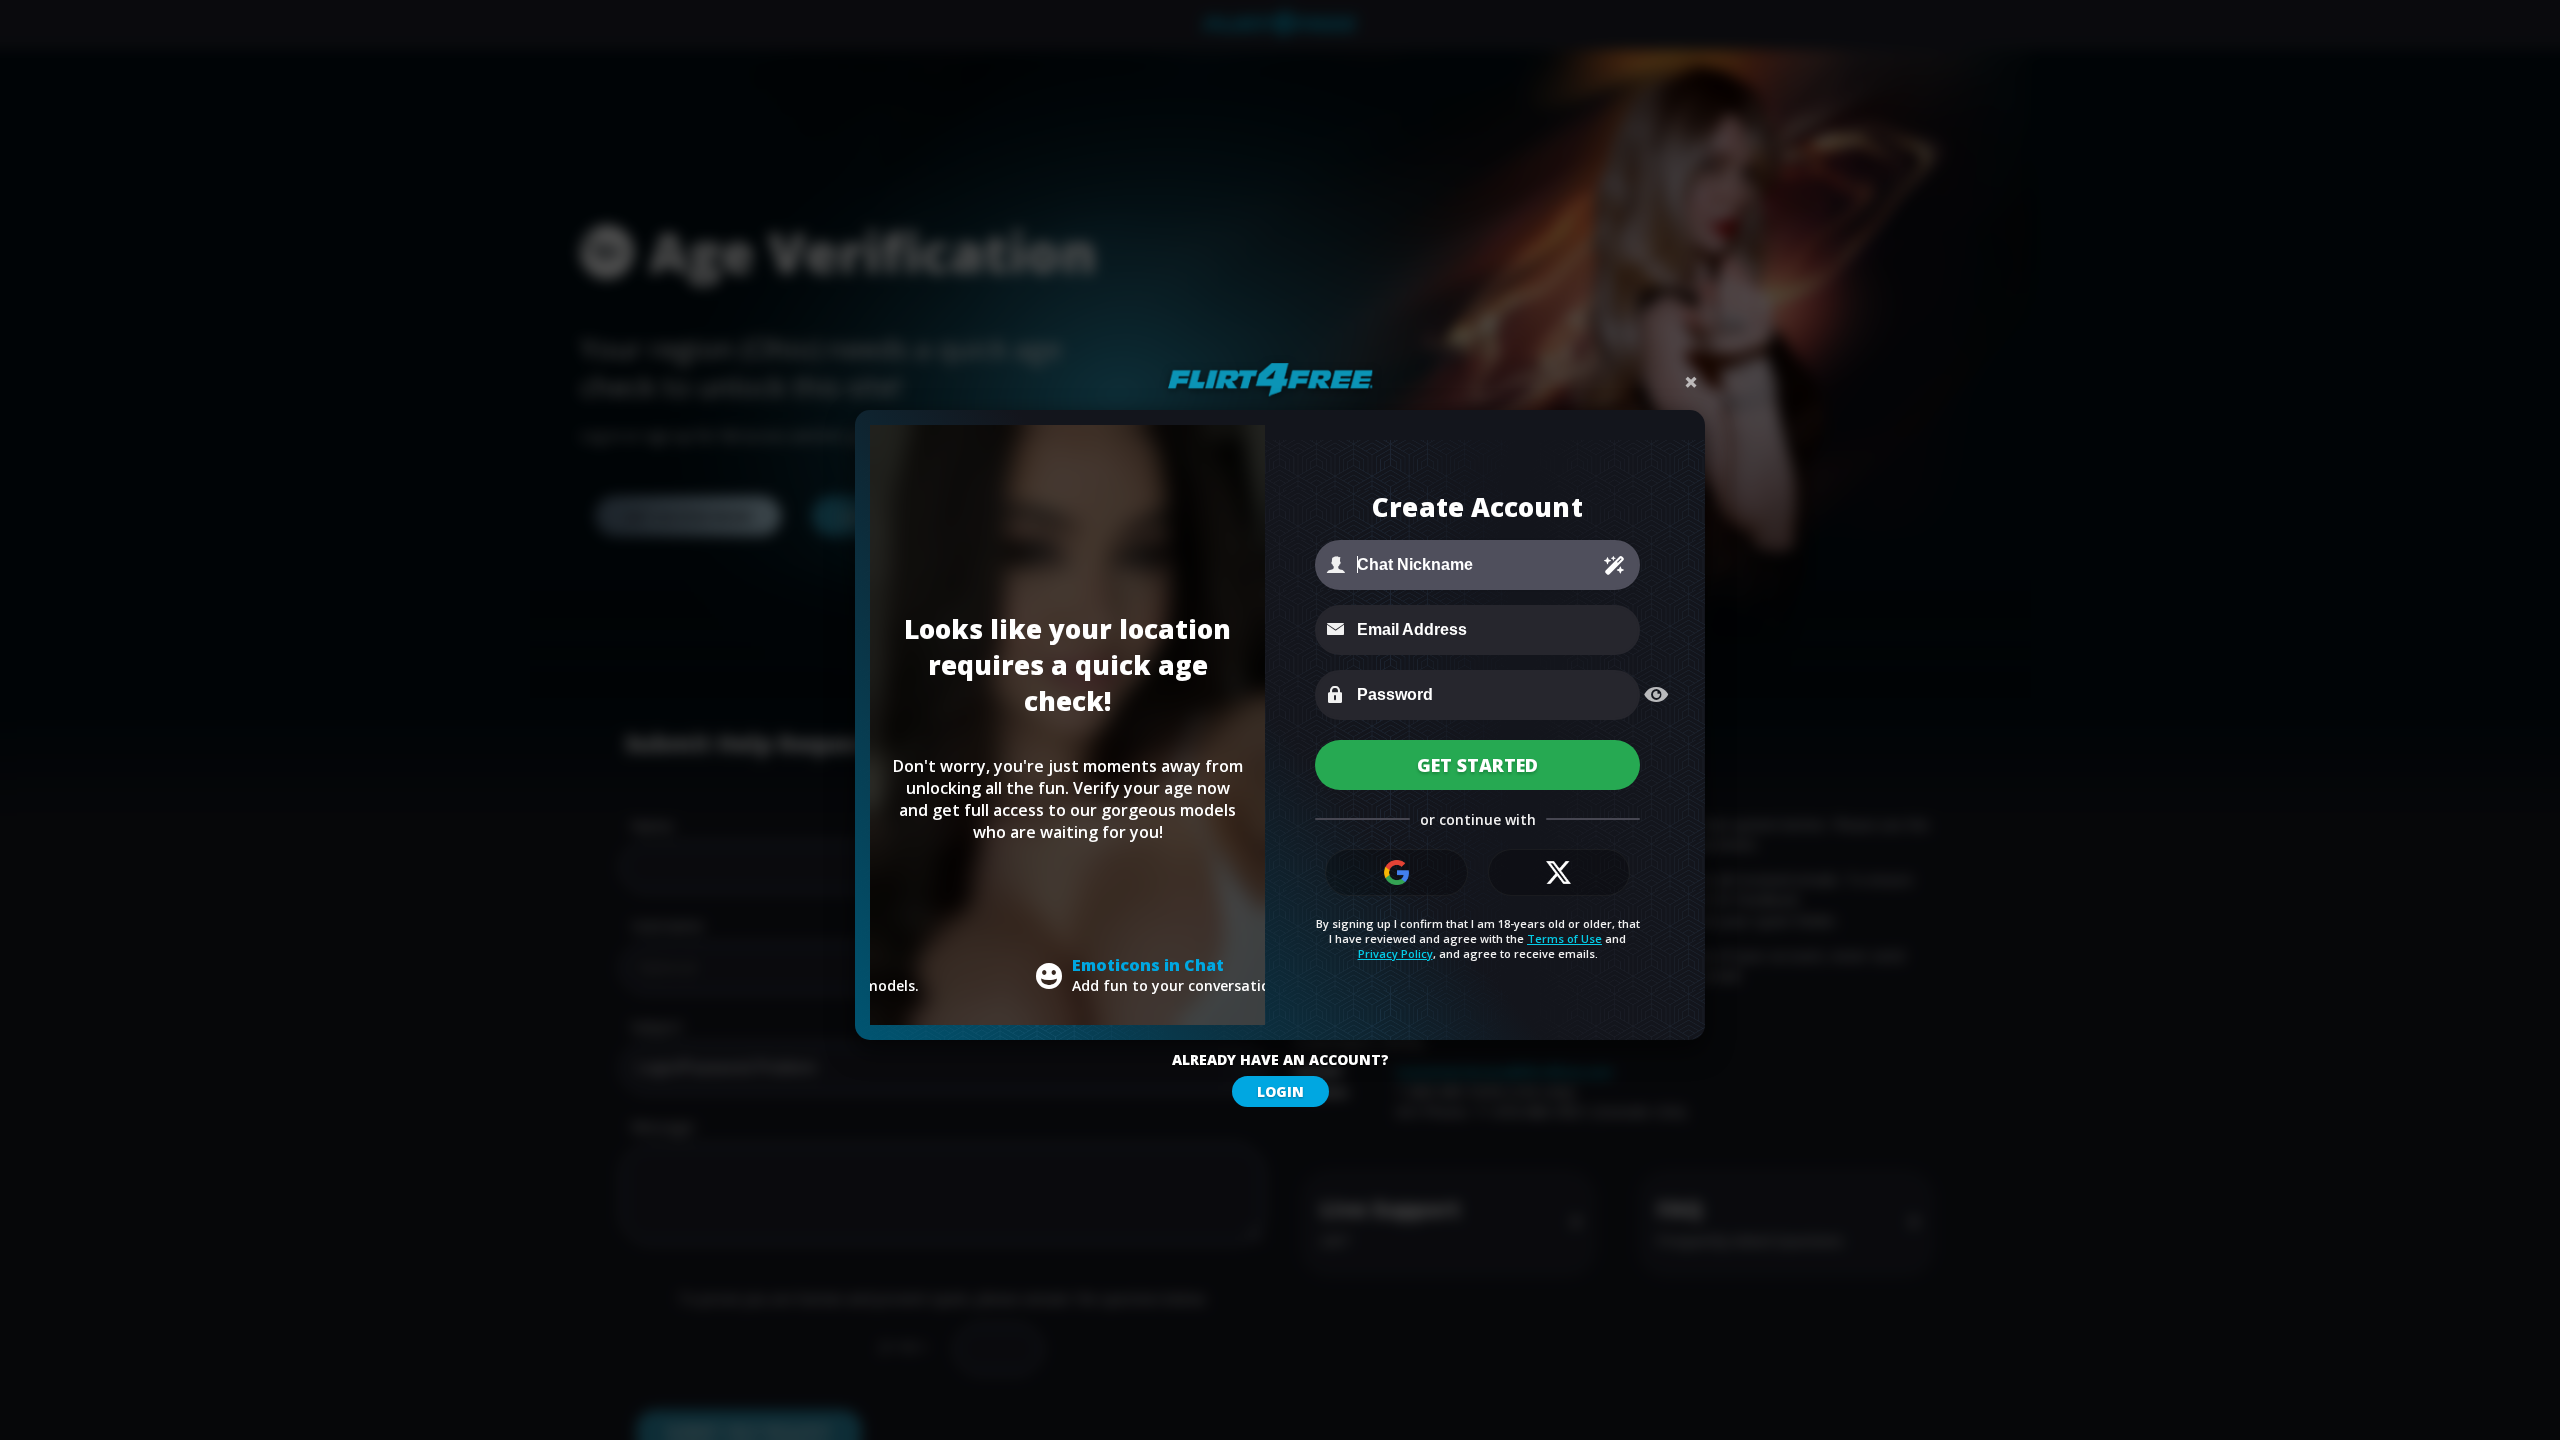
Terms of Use (1564, 938)
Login (1280, 1091)
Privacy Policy (1395, 953)
